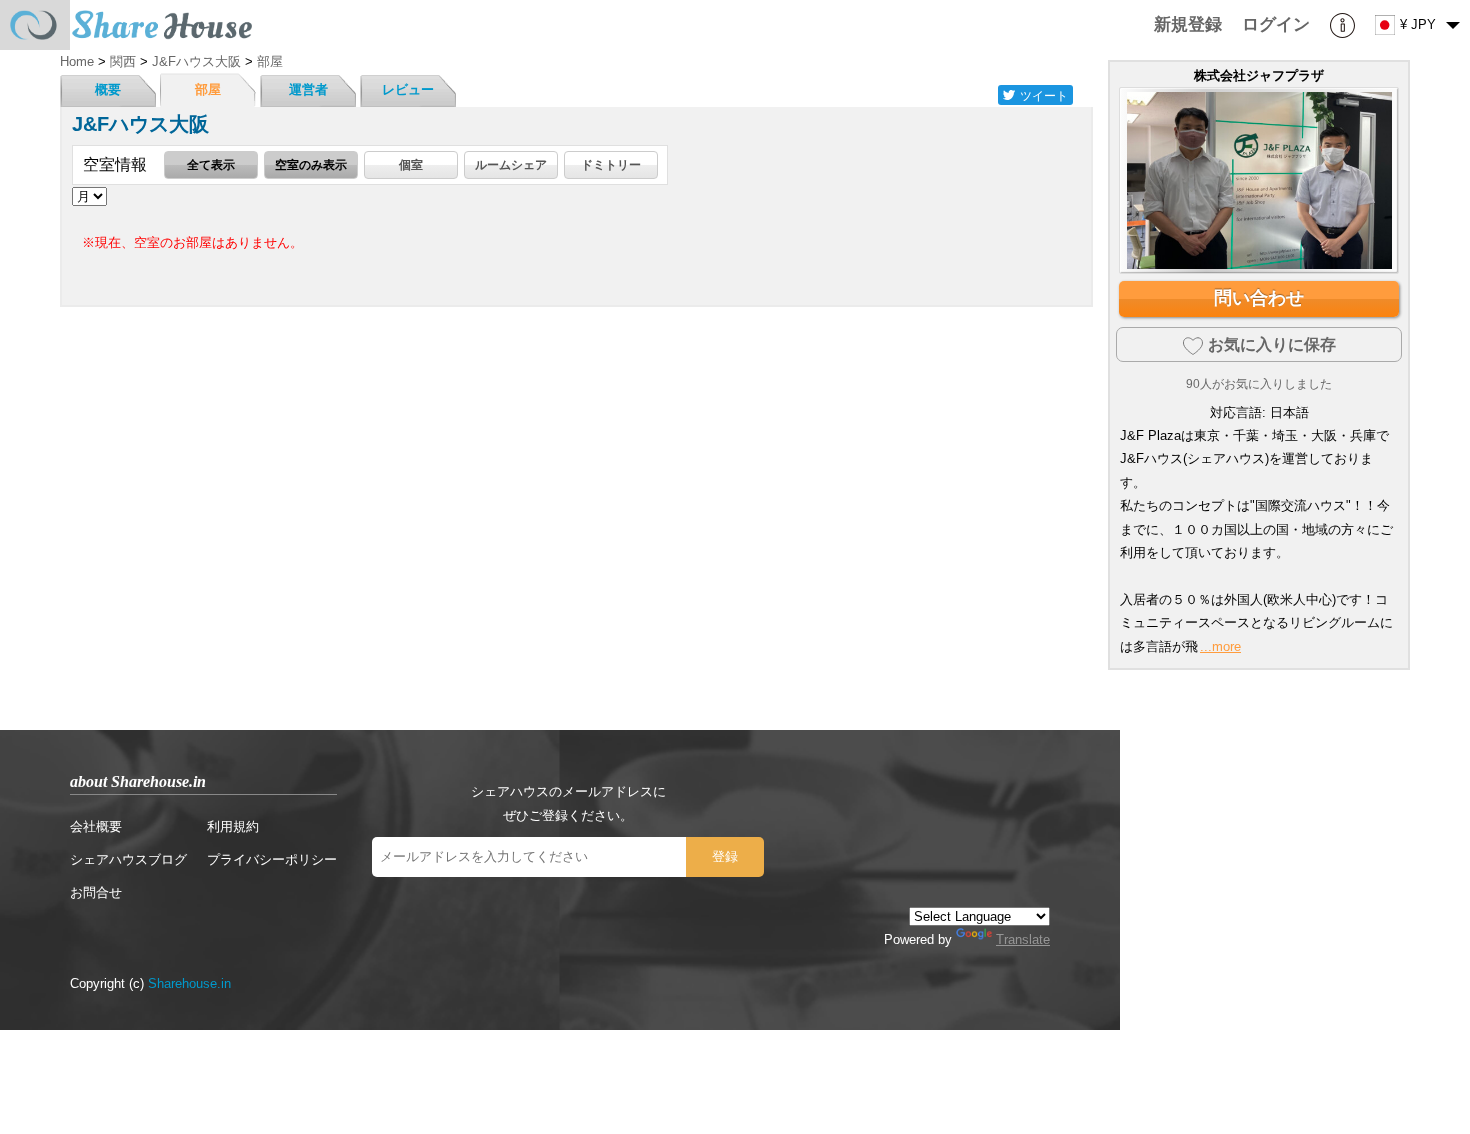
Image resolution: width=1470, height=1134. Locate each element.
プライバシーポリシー (272, 859)
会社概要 (96, 826)
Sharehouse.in (189, 983)
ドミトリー (611, 164)
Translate (1023, 939)
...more (1220, 646)
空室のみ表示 (311, 164)
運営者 (308, 89)
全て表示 (211, 164)
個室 (411, 164)
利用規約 (233, 826)
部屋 (208, 89)
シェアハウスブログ (128, 859)
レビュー (408, 89)
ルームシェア (511, 164)
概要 (108, 89)
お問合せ (96, 892)
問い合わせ (1259, 298)
